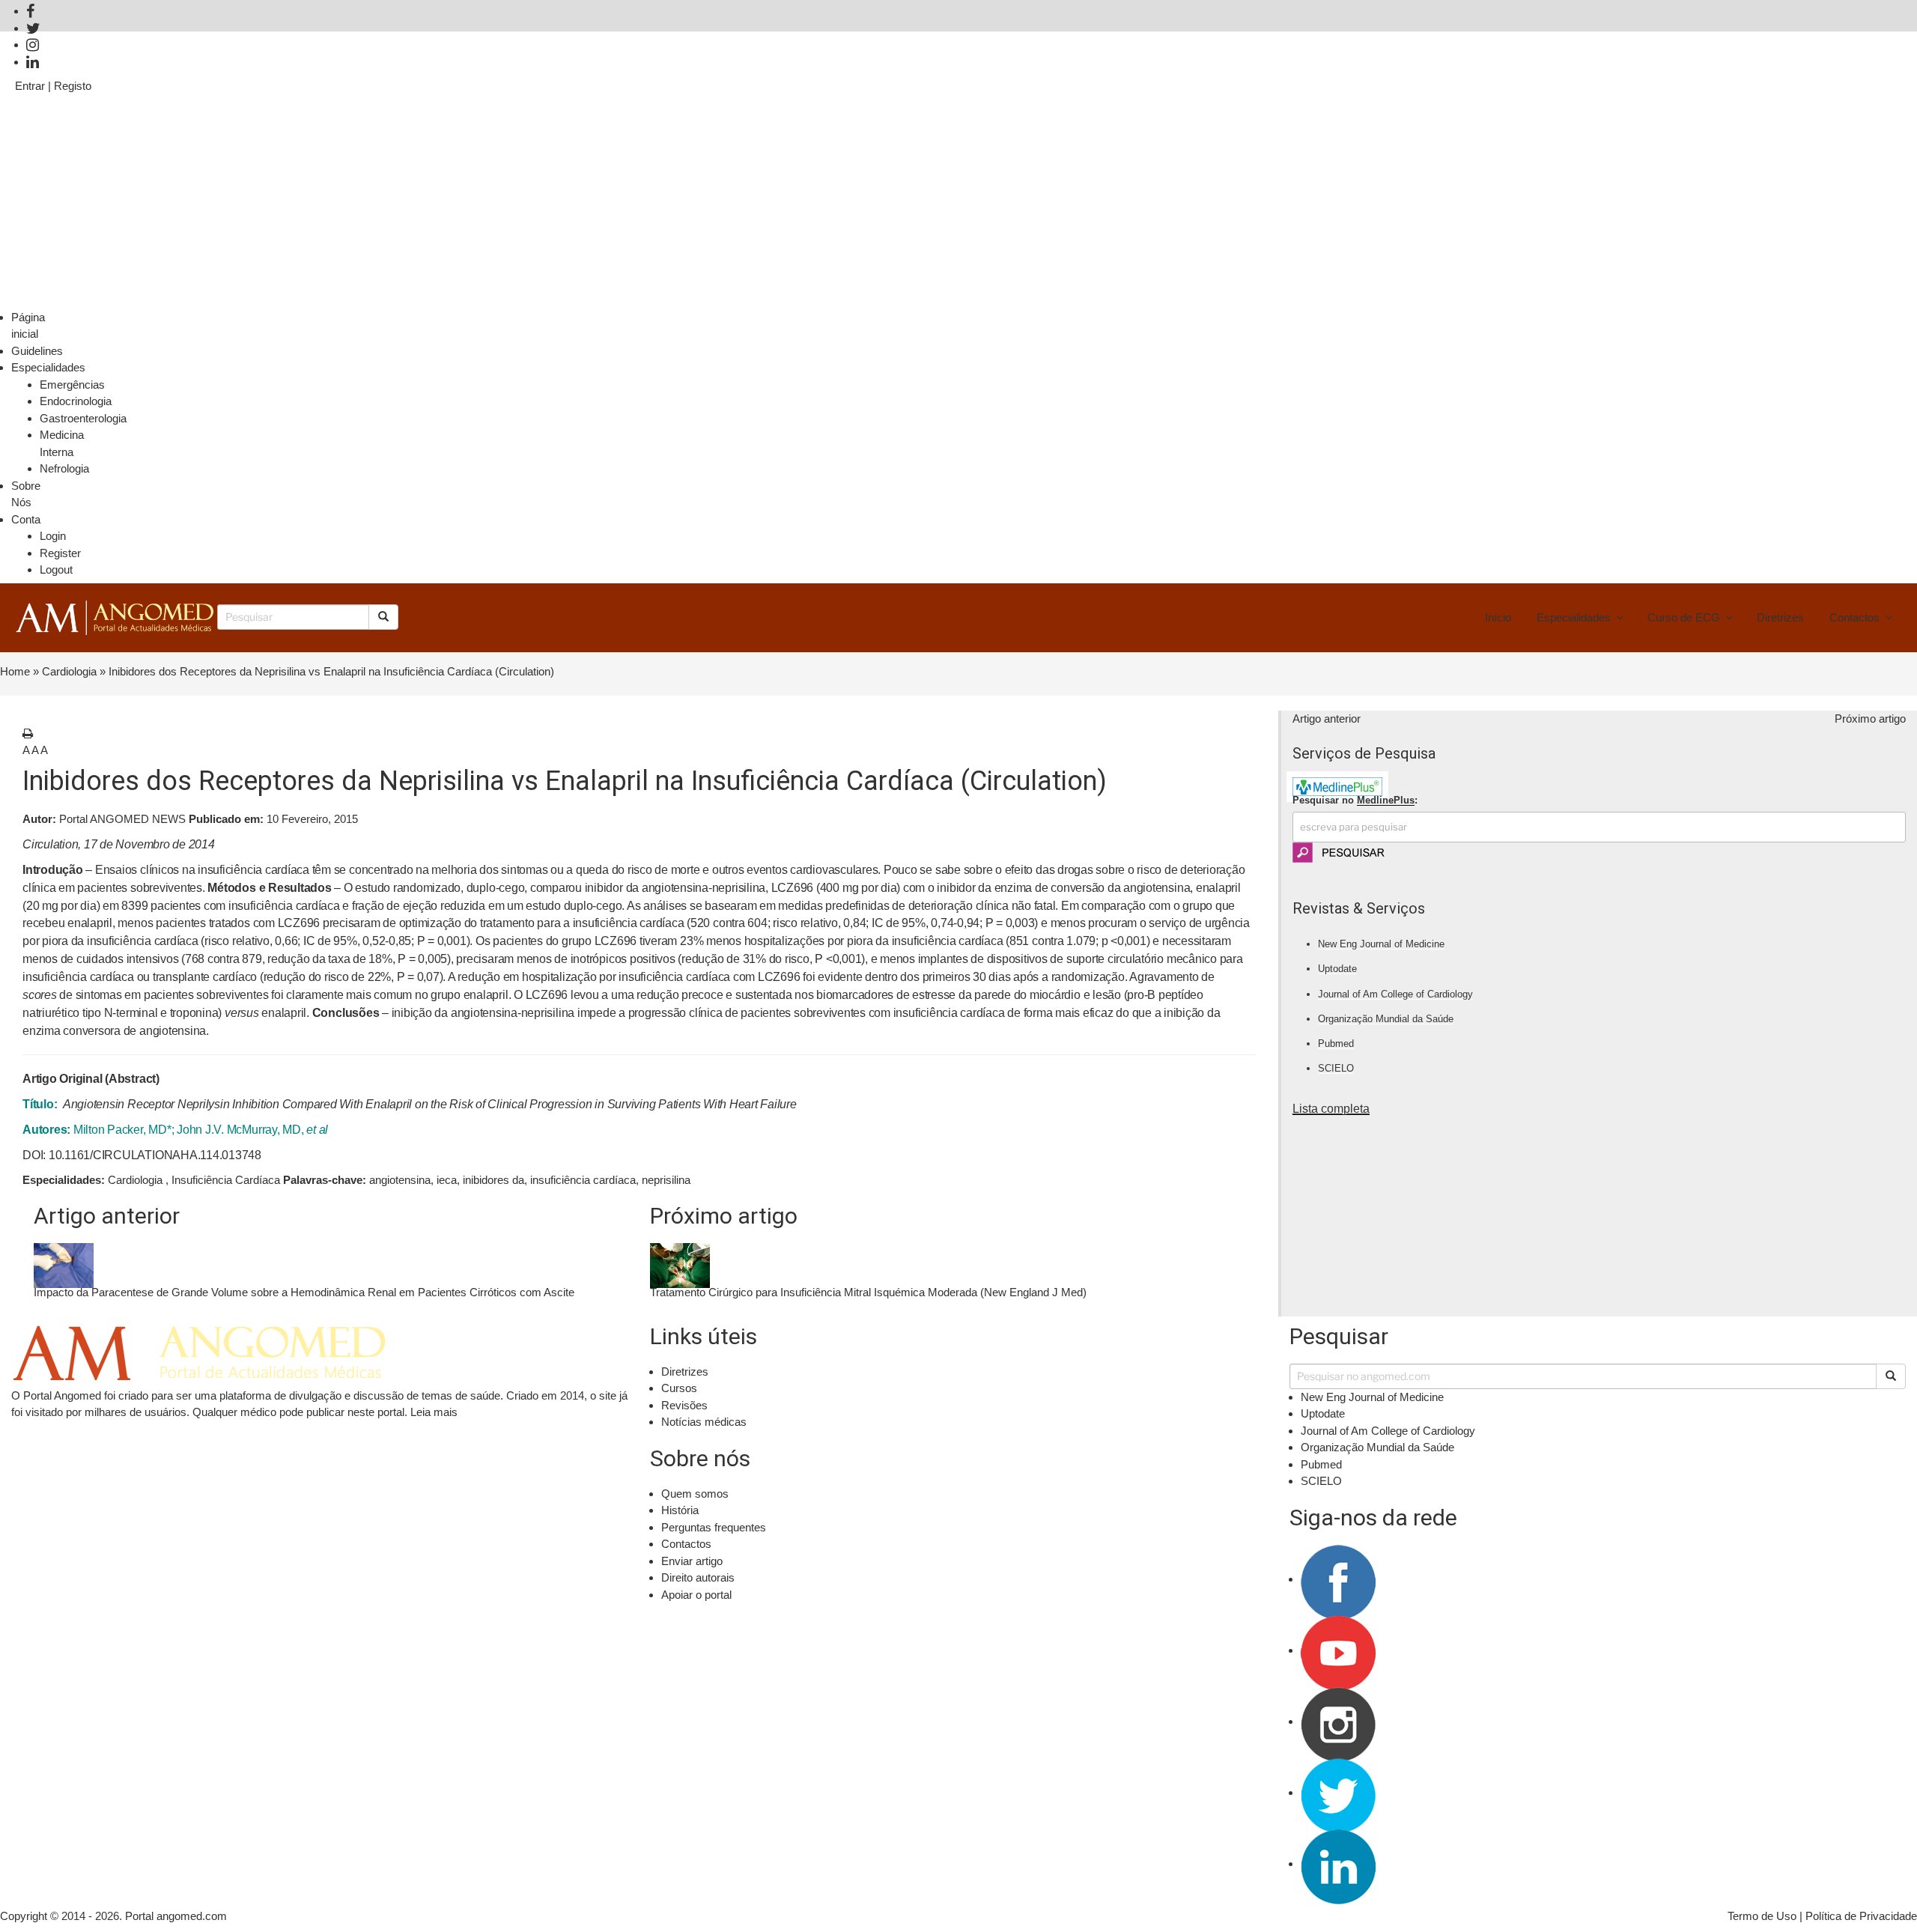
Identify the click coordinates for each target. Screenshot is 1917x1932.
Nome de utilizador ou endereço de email (122, 110)
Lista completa (1331, 1109)
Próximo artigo (1870, 719)
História (680, 1510)
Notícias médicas (704, 1422)
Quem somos (695, 1494)
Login (53, 536)
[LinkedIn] (33, 62)
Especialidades (48, 367)
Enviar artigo (692, 1561)
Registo (73, 86)
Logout (56, 569)
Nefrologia (64, 468)
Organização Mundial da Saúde (1386, 1019)
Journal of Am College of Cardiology (1395, 994)
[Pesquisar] (1891, 1376)
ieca (447, 1180)
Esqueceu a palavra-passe (1837, 300)
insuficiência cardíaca (583, 1180)
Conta (26, 519)
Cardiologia (69, 671)
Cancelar (37, 300)
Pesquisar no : (1355, 800)
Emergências (72, 385)
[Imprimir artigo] (28, 733)
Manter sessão (64, 236)
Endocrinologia (76, 401)
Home (15, 671)
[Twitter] (33, 28)
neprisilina (666, 1180)
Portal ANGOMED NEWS (104, 819)
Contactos (1854, 617)
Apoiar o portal (696, 1595)
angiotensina (400, 1180)
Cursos (679, 1388)
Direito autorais (698, 1577)
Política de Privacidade (1861, 1916)
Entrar (30, 86)
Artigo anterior (1327, 719)
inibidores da (493, 1180)
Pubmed (1336, 1044)
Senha (31, 173)
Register (60, 553)
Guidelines (37, 351)
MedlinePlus (1386, 800)
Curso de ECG (1684, 617)
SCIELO (1336, 1068)
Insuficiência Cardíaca (226, 1180)
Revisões (684, 1405)
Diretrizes (1780, 617)
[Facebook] (30, 11)
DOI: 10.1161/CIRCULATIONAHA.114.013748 (142, 1155)
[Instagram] (33, 45)
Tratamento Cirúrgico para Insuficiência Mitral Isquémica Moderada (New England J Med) (868, 1292)
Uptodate (1337, 969)
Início (1498, 617)
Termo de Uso (1762, 1916)
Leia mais (434, 1412)
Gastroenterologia (83, 418)
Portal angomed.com (176, 1916)
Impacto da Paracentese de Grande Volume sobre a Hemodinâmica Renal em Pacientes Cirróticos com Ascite (304, 1292)
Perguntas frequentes (714, 1527)
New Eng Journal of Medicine (1381, 944)
